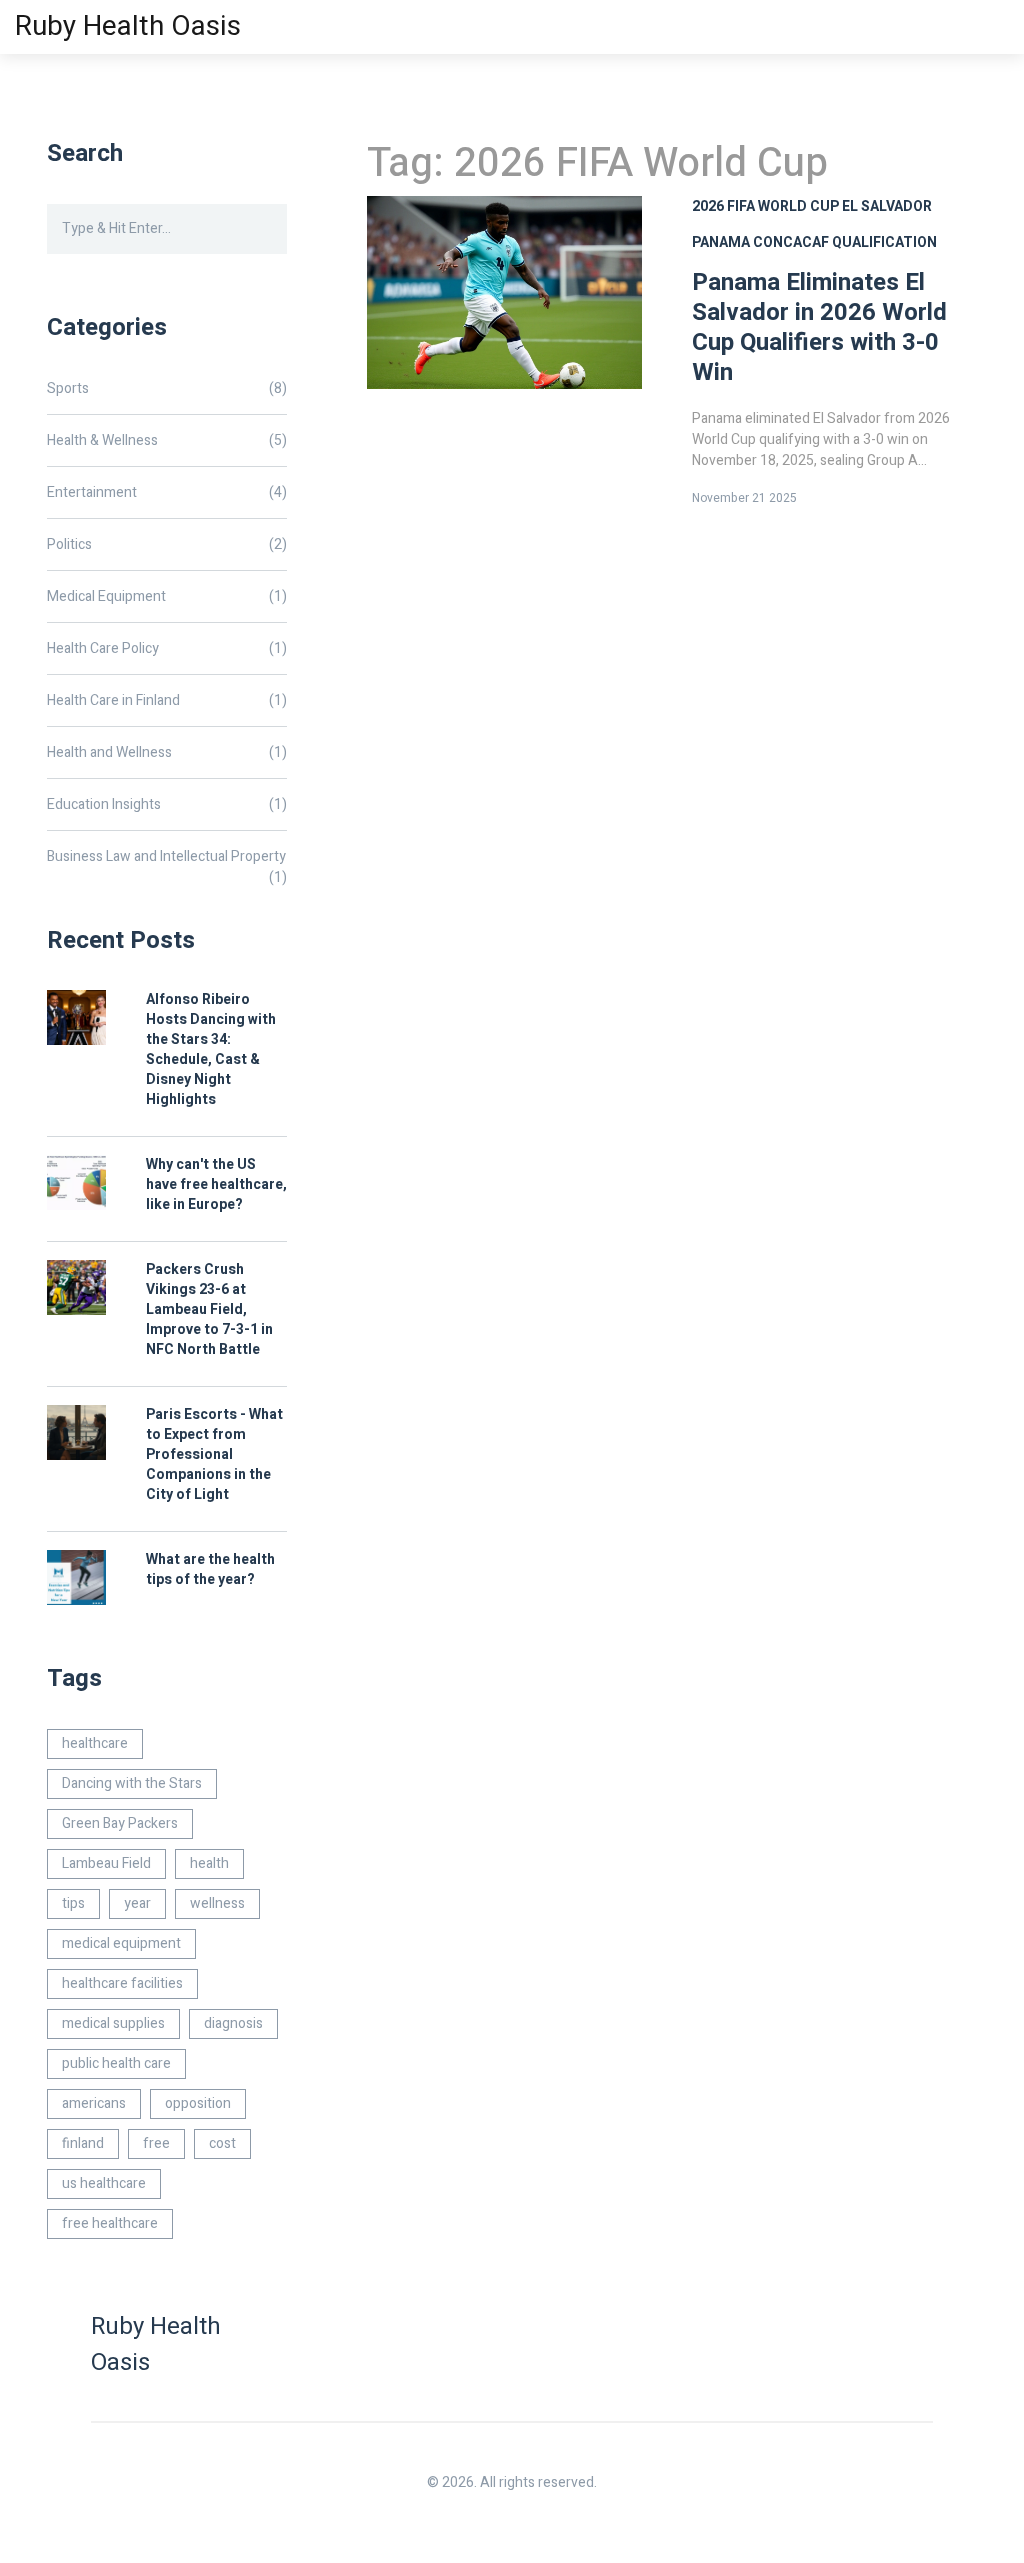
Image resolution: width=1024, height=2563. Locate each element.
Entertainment (167, 492)
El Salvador (887, 206)
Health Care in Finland (167, 700)
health (209, 1863)
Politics (167, 544)
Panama (721, 242)
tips (73, 1903)
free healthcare (110, 2223)
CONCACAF (791, 242)
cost (222, 2143)
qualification (884, 242)
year (137, 1903)
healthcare (95, 1743)
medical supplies (113, 2023)
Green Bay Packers (120, 1823)
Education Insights (167, 804)
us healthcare (104, 2183)
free (156, 2143)
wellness (217, 1903)
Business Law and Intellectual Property (167, 856)
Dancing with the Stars (132, 1783)
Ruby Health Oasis (128, 26)
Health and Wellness (167, 752)
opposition (198, 2103)
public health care (116, 2063)
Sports (167, 388)
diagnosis (233, 2023)
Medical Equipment (167, 596)
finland (83, 2143)
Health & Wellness (167, 440)
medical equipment (121, 1943)
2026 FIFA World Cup (765, 206)
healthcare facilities (122, 1983)
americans (94, 2103)
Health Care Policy (167, 648)
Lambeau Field (106, 1863)
